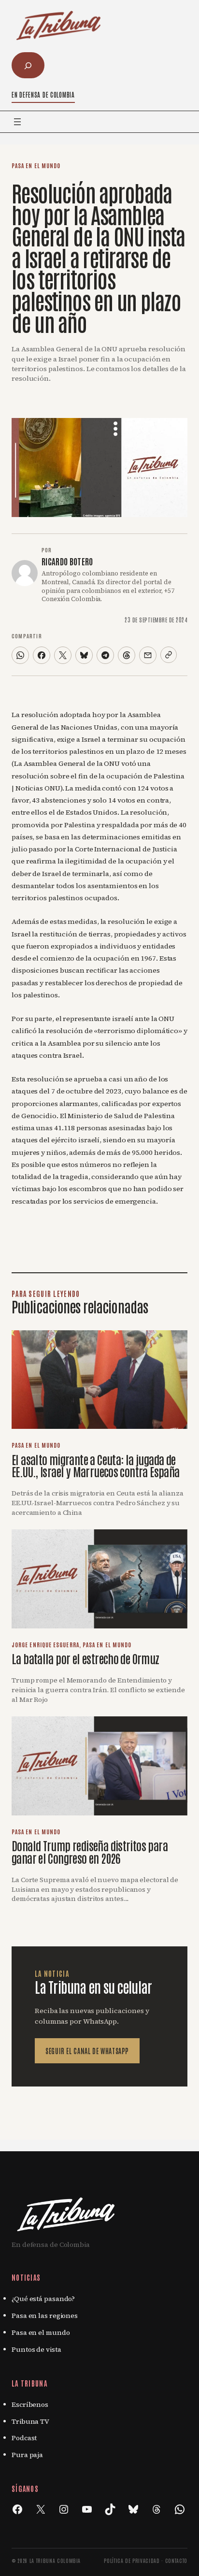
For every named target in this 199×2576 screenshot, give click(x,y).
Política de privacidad (132, 2560)
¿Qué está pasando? (43, 2299)
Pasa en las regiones (45, 2316)
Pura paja (27, 2455)
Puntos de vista (36, 2349)
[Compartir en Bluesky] (84, 655)
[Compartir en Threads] (127, 655)
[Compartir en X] (63, 655)
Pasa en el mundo (36, 165)
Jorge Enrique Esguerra (45, 1644)
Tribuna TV (30, 2421)
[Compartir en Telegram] (105, 655)
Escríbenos (30, 2404)
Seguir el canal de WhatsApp (87, 2051)
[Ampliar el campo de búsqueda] (28, 65)
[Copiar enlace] (169, 655)
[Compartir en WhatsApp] (20, 655)
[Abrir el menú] (17, 122)
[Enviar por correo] (148, 655)
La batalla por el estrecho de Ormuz (85, 1658)
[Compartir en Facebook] (42, 655)
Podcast (24, 2438)
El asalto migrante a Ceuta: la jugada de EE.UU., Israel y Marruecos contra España (95, 1465)
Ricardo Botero (67, 561)
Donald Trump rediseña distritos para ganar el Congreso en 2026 (90, 1851)
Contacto (176, 2560)
